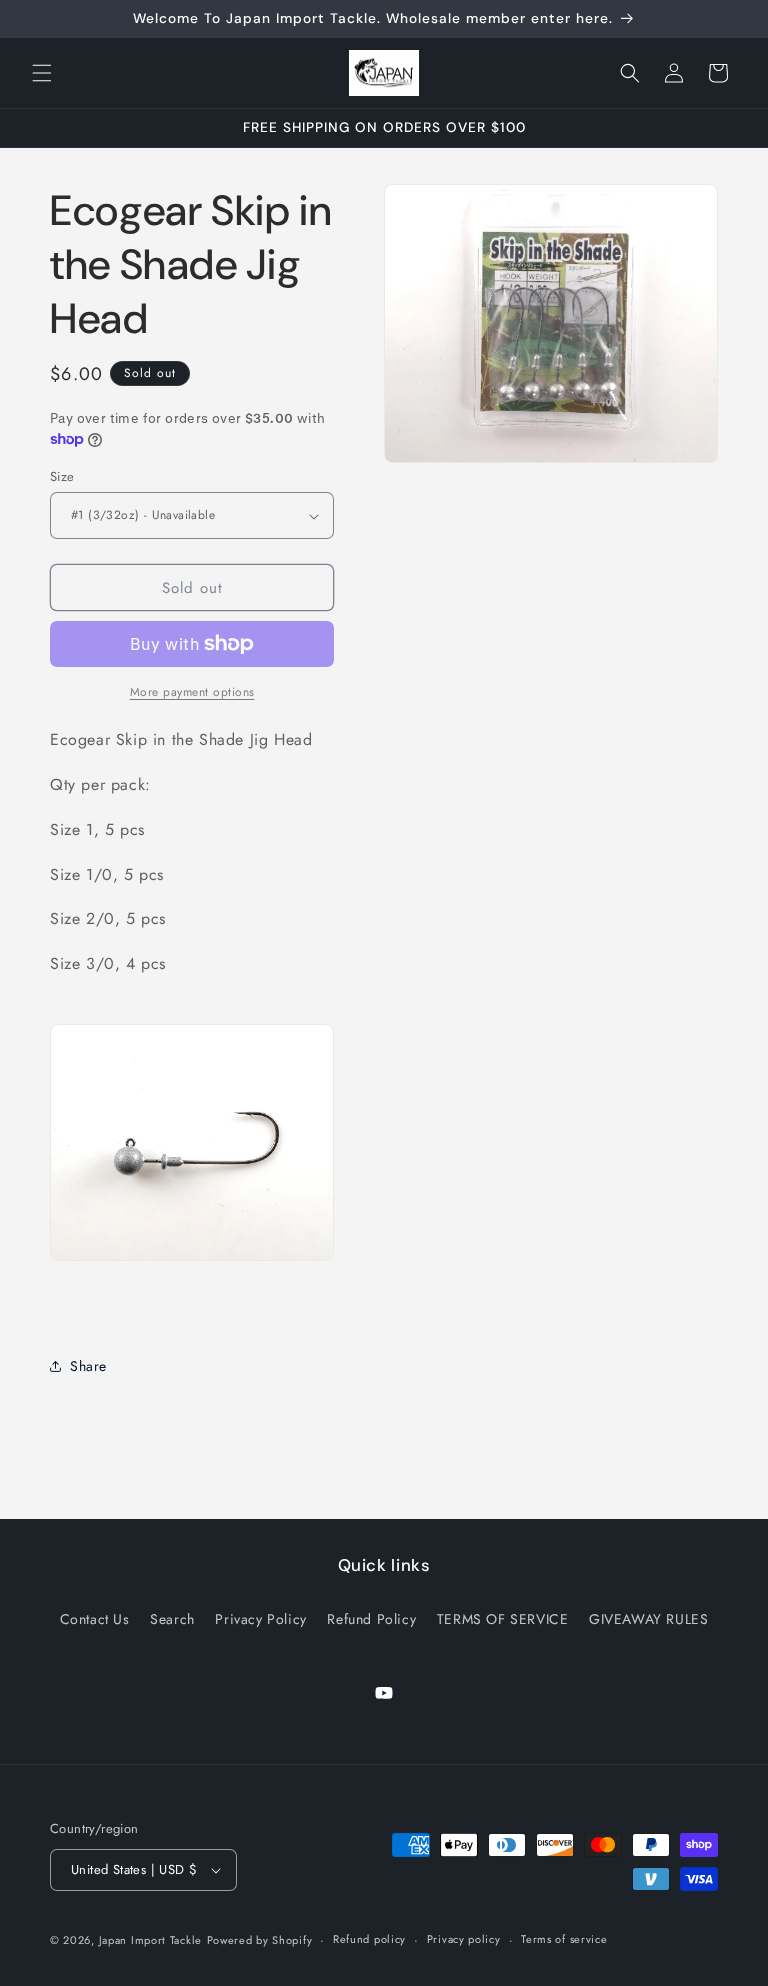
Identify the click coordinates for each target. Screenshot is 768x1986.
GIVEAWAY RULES (648, 1619)
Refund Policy (371, 1619)
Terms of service (564, 1939)
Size (62, 476)
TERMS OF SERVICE (503, 1619)
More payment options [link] (192, 692)
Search (172, 1619)
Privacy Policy (260, 1619)
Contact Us (95, 1619)
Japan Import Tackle (150, 1940)
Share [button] (88, 1366)
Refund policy (369, 1939)
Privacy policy (464, 1939)
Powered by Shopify (260, 1940)
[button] (42, 73)
